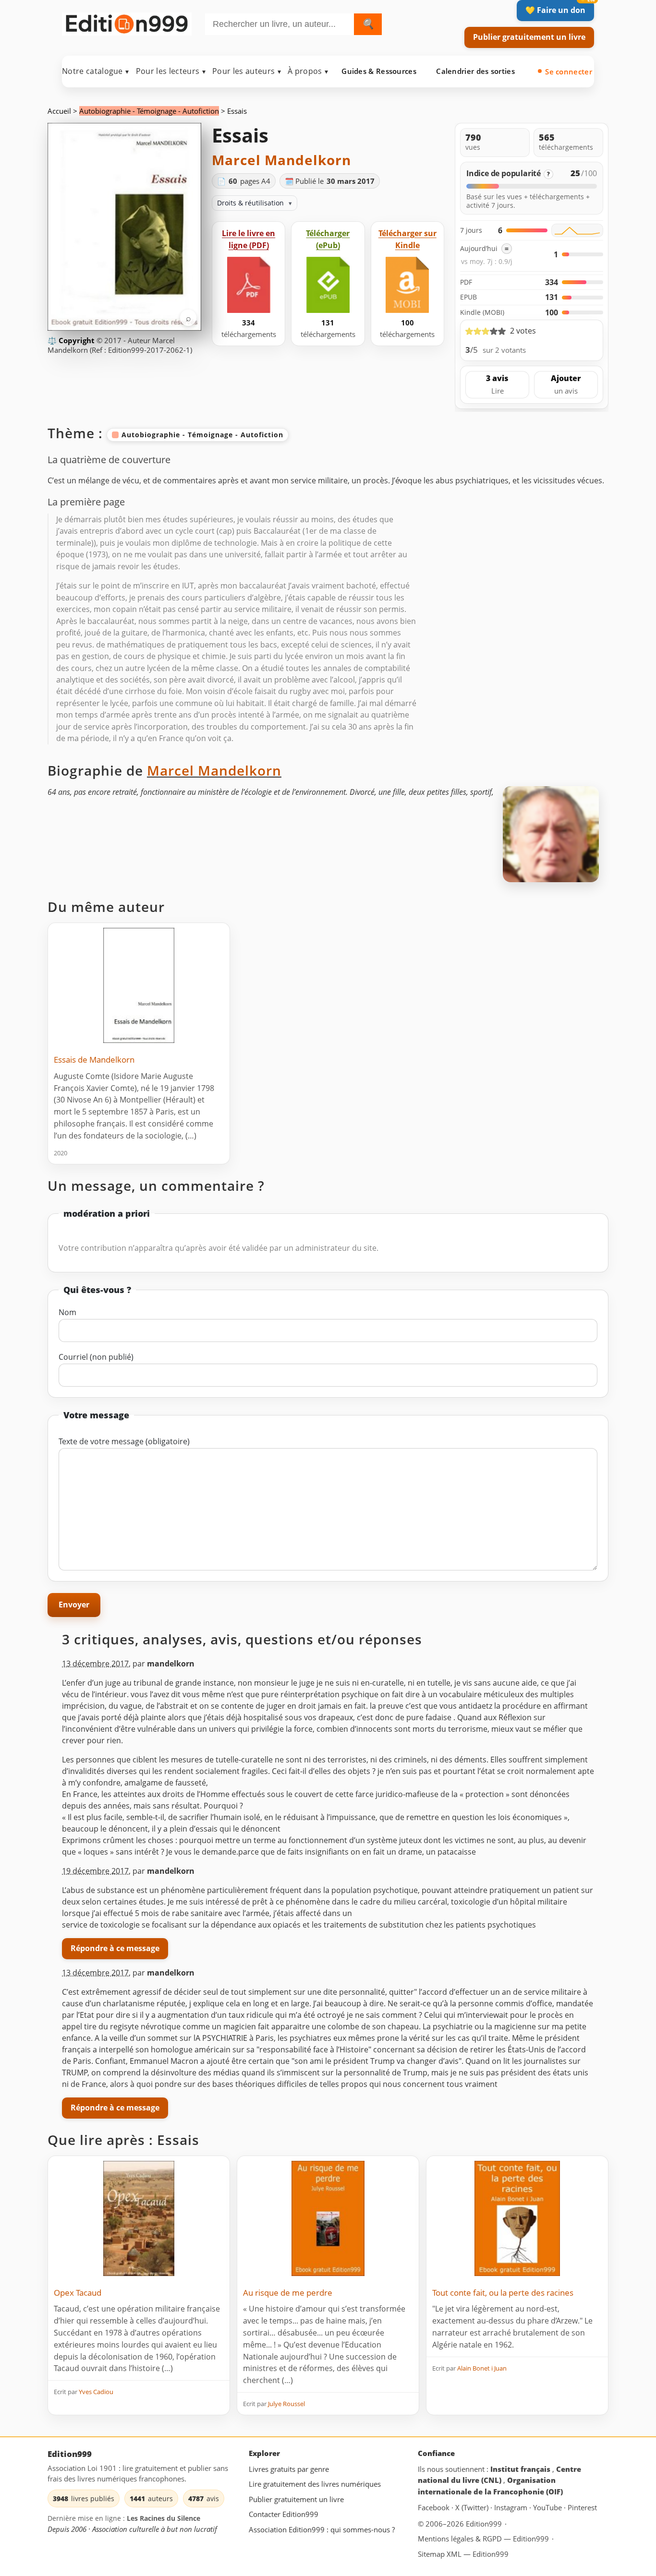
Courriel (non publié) (96, 1357)
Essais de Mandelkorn (94, 1060)
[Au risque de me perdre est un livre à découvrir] (328, 2218)
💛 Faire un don (555, 10)
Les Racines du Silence (164, 2518)
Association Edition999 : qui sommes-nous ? (322, 2529)
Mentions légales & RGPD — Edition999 (483, 2538)
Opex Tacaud (78, 2293)
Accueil (59, 111)
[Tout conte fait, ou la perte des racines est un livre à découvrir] (517, 2218)
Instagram (512, 2507)
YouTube (548, 2507)
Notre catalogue (96, 71)
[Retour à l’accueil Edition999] (127, 22)
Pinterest (582, 2507)
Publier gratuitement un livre (529, 37)
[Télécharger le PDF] (249, 285)
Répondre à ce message (115, 1948)
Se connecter (569, 72)
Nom (67, 1312)
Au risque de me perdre (288, 2293)
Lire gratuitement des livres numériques (315, 2484)
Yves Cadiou (96, 2392)
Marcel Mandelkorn (281, 160)
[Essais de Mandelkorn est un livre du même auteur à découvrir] (139, 985)
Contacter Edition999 (284, 2514)
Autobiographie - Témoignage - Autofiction (149, 111)
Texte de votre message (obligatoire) (124, 1441)
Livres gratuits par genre (289, 2468)
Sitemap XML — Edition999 (463, 2554)
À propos (308, 71)
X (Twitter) (473, 2507)
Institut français (521, 2468)
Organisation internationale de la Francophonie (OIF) (490, 2486)
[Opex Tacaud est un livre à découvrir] (139, 2218)
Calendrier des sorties (475, 71)
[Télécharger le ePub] (328, 285)
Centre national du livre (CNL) (499, 2474)
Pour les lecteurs (171, 71)
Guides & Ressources (379, 71)
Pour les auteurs (247, 71)
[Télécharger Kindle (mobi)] (407, 285)
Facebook (435, 2507)
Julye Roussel (286, 2404)
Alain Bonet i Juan (482, 2368)
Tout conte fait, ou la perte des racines (503, 2293)
